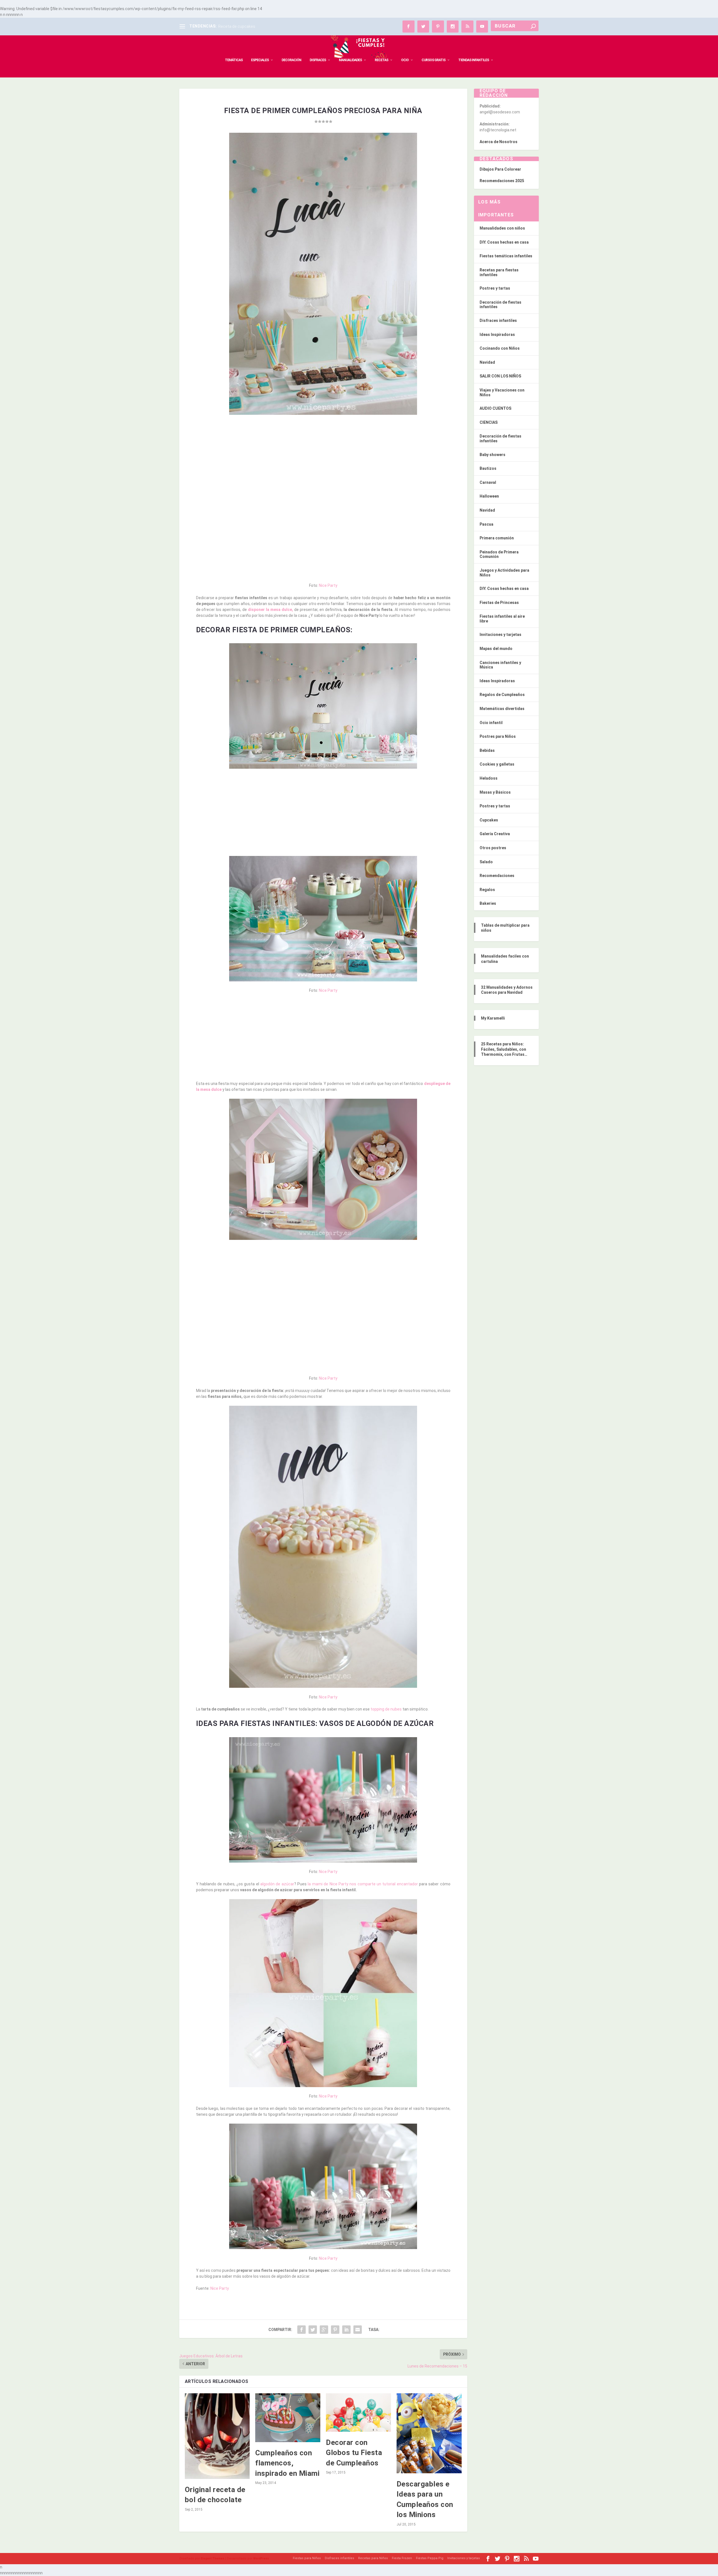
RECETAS (381, 60)
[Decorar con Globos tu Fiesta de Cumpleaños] (358, 2413)
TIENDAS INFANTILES (474, 60)
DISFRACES (318, 60)
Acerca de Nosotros (499, 142)
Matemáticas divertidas (502, 709)
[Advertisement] (323, 460)
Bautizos (488, 468)
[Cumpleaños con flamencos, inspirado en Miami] (288, 2418)
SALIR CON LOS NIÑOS (500, 376)
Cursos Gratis (433, 60)
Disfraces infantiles (498, 320)
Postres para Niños (498, 736)
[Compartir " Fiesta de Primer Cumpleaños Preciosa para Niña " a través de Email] (358, 2330)
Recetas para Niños (373, 2558)
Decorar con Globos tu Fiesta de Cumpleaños (354, 2453)
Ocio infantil (491, 723)
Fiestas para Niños (307, 2558)
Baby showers (493, 455)
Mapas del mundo (496, 649)
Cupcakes (489, 820)
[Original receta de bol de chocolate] (217, 2436)
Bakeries (488, 903)
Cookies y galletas (497, 764)
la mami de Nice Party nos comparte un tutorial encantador (363, 1884)
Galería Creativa (495, 834)
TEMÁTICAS (234, 60)
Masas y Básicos (495, 792)
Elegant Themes (213, 2558)
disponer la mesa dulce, (271, 610)
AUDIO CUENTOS (495, 408)
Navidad (487, 362)
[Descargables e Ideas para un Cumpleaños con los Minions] (429, 2433)
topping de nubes (386, 1709)
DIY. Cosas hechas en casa (504, 242)
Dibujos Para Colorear (500, 169)
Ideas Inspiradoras (497, 335)
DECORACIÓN (291, 60)
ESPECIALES (260, 60)
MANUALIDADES (350, 60)
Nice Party (328, 585)
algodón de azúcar (277, 1884)
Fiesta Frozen (402, 2558)
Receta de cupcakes (237, 26)
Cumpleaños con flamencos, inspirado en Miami (287, 2463)
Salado (486, 862)
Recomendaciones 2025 (502, 181)
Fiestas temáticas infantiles (506, 256)
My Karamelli (493, 1018)
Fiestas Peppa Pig (430, 2558)
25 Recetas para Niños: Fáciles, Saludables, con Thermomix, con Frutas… (504, 1049)
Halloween (489, 496)
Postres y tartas (495, 288)
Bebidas (487, 750)
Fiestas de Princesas (499, 603)
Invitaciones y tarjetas (500, 635)
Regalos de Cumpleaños (502, 695)
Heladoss (489, 778)
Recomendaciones (497, 876)
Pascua (486, 524)
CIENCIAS (489, 422)
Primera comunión (497, 538)
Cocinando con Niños (500, 348)
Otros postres (493, 848)
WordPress (261, 2558)
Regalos (487, 890)
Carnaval (488, 482)
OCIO (405, 60)
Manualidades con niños (502, 228)
